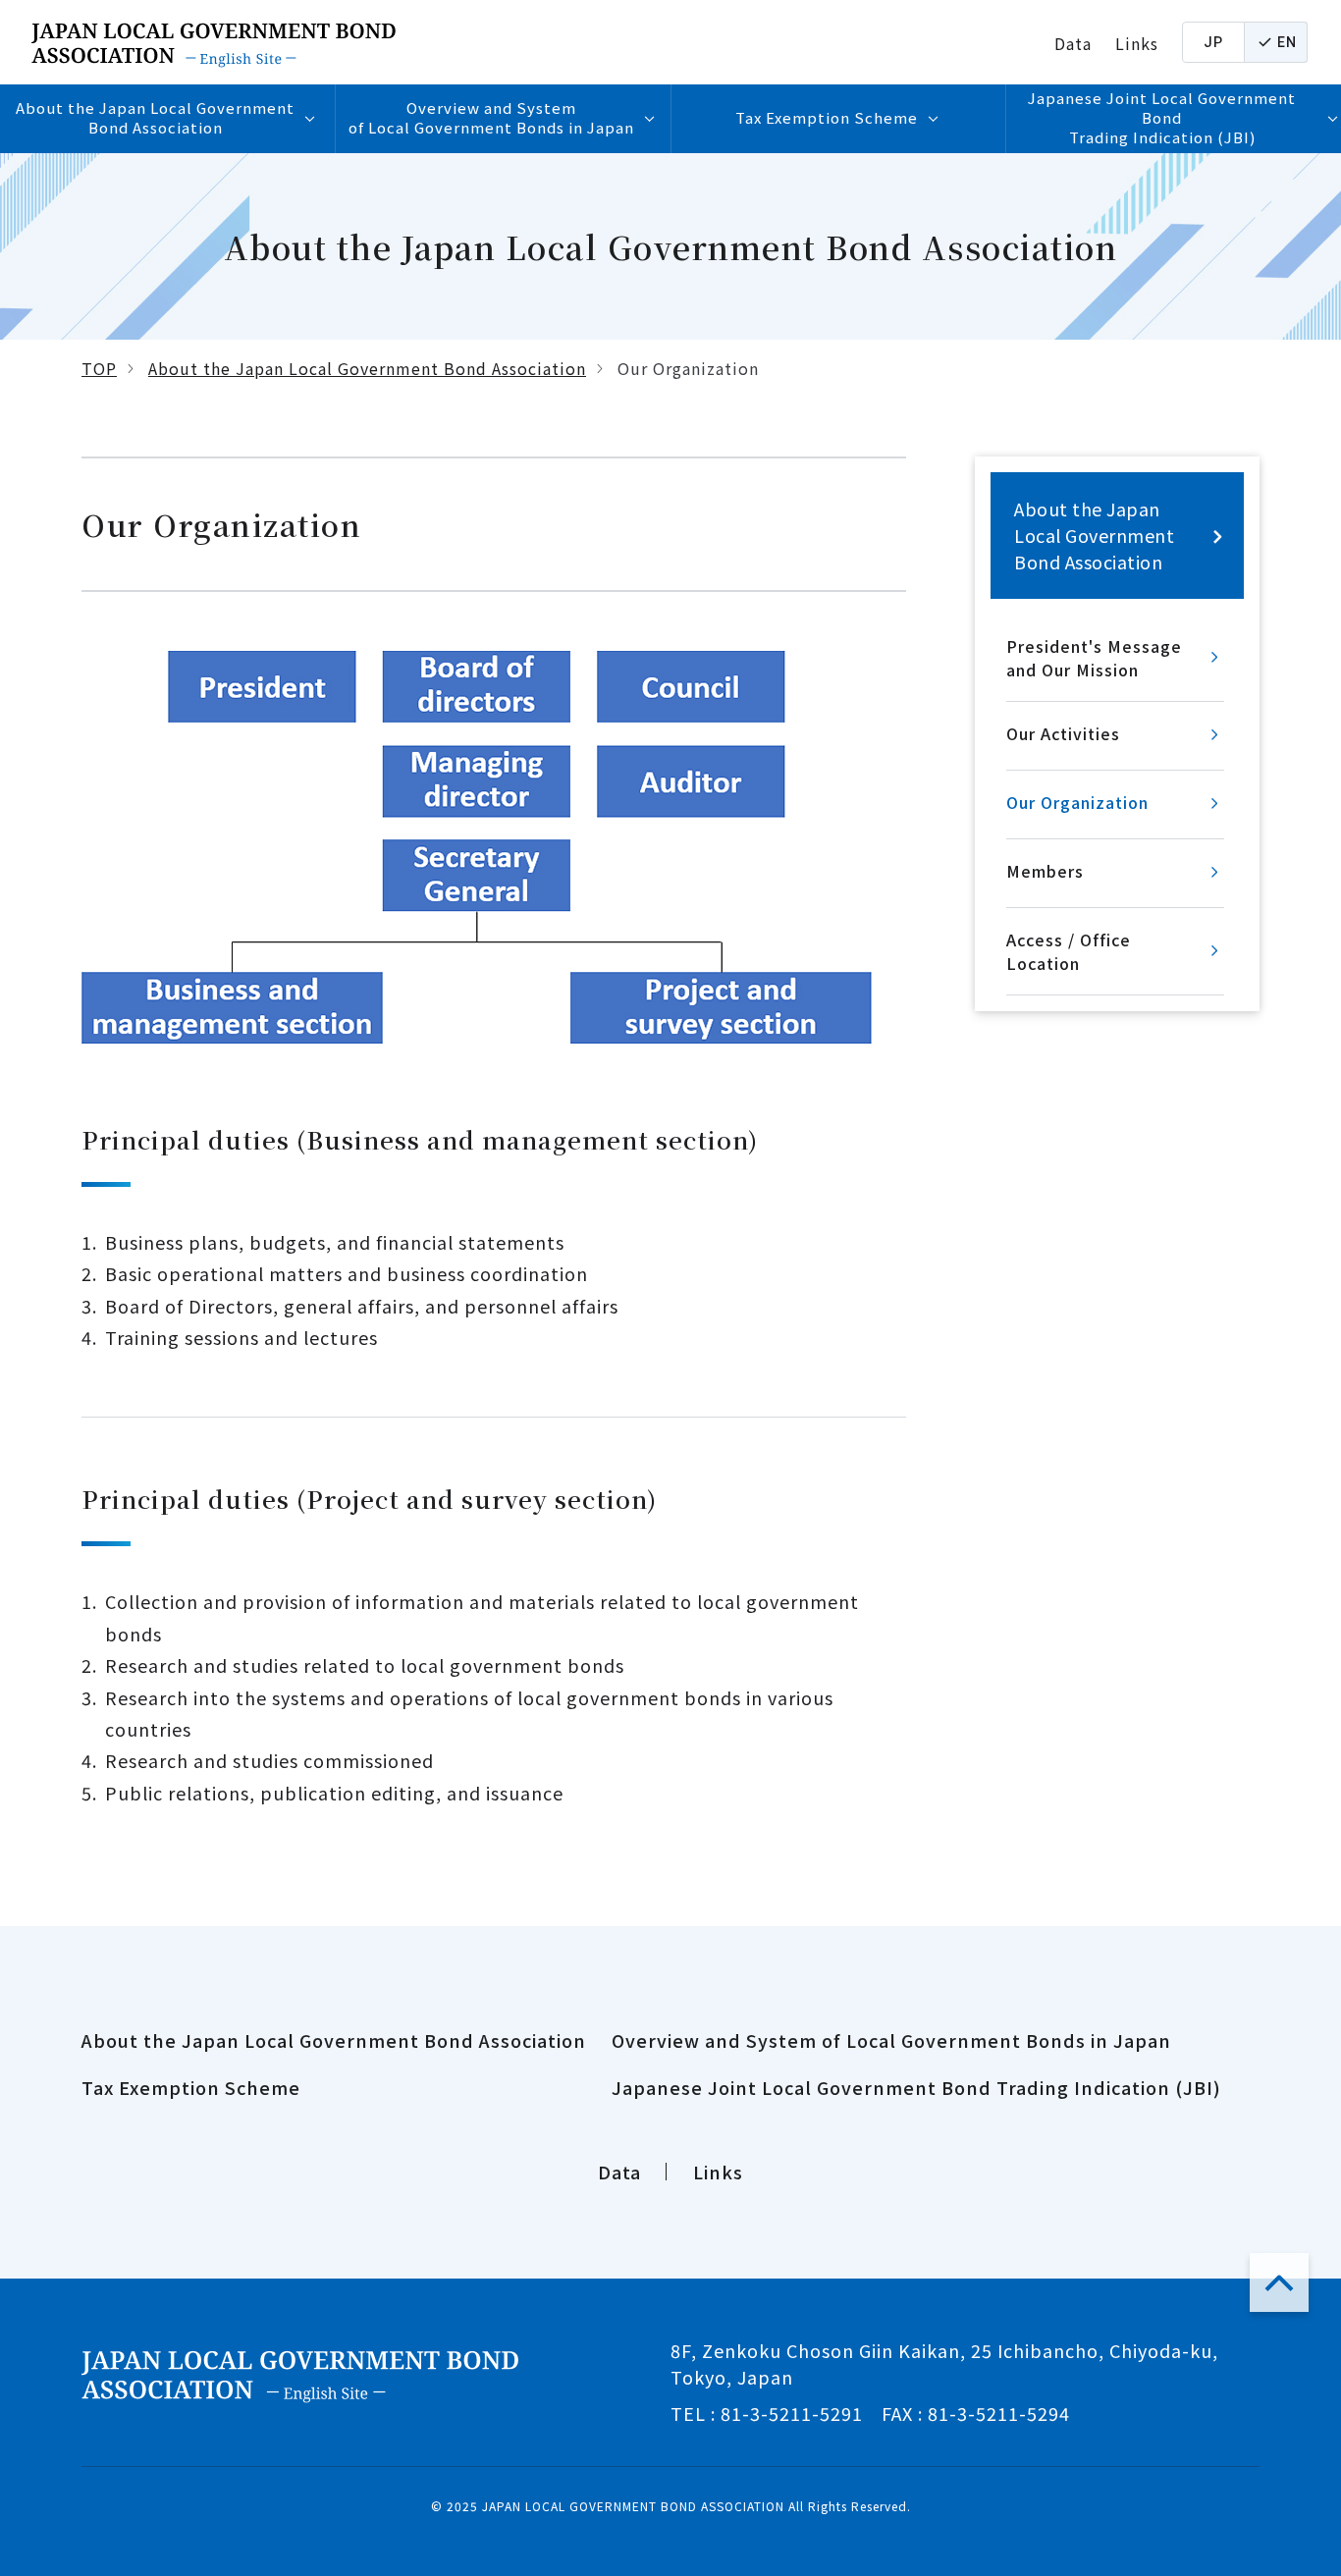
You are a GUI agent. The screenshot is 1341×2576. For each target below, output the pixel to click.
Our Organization (1077, 802)
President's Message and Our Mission (1094, 658)
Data (1073, 43)
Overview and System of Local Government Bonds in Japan (891, 2040)
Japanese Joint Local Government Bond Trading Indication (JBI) (916, 2087)
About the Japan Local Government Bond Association (367, 368)
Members (1045, 871)
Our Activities (1063, 733)
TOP (99, 368)
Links (1137, 43)
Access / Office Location (1069, 951)
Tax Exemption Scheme (191, 2087)
